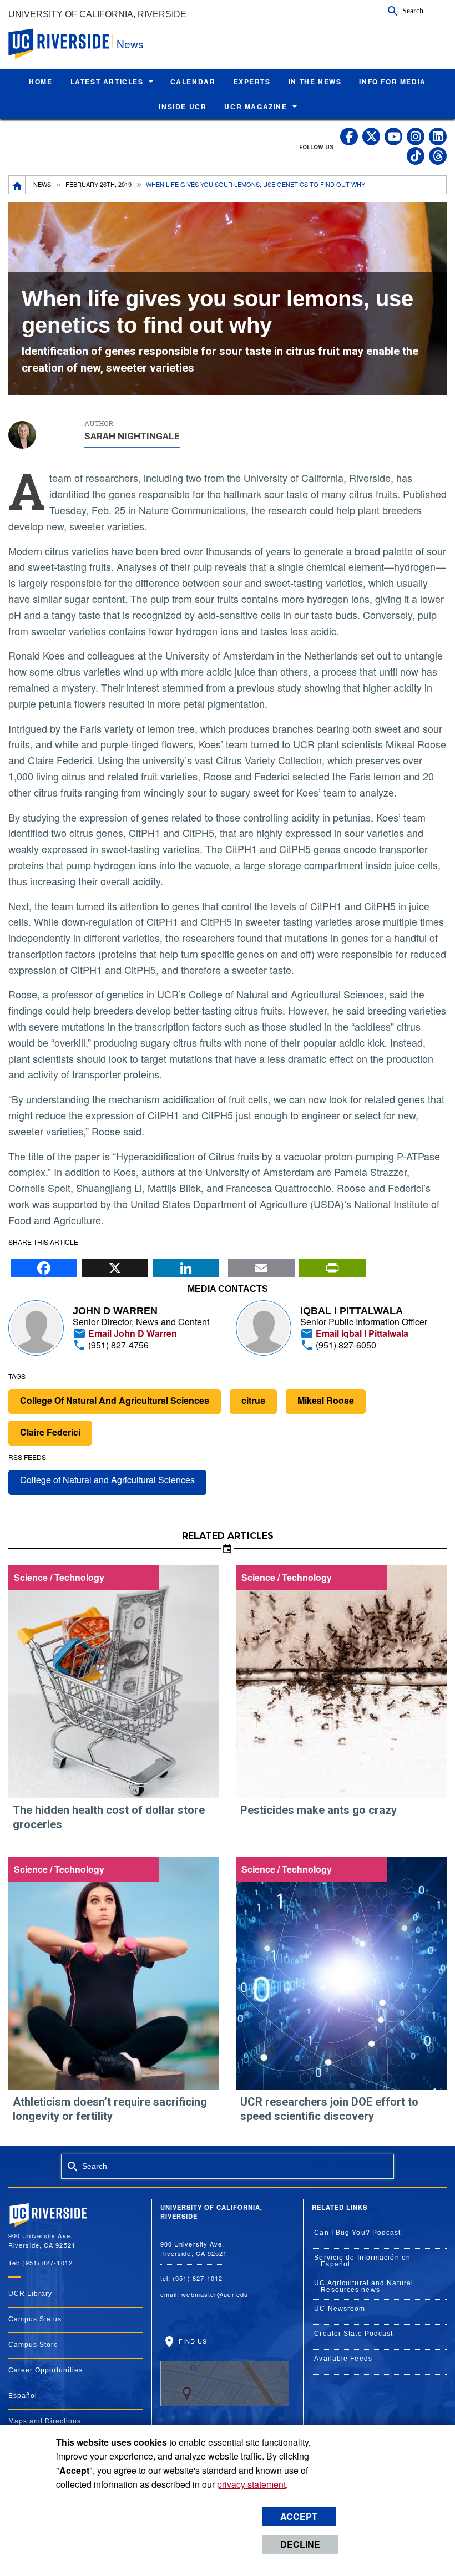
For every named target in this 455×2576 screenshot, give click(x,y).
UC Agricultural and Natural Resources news (364, 2286)
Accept (299, 2516)
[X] (115, 1265)
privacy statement (251, 2484)
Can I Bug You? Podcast (357, 2233)
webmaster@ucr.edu (215, 2294)
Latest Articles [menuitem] (107, 82)
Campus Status (35, 2319)
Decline (300, 2544)
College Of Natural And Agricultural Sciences (115, 1400)
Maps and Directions (45, 2421)
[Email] (261, 1265)
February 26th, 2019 (98, 184)
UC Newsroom (340, 2309)
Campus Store (33, 2345)
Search (413, 11)
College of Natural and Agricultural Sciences (107, 1480)
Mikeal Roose (326, 1400)
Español (23, 2396)
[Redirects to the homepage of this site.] (17, 185)
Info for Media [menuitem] (392, 82)
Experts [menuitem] (252, 82)
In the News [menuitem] (315, 82)
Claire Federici (50, 1432)
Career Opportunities (46, 2370)
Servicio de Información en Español (362, 2261)
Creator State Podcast (353, 2334)
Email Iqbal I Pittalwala (361, 1333)
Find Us (192, 2341)
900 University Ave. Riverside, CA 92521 (194, 2248)
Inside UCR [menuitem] (183, 107)
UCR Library (30, 2294)
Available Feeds (343, 2359)
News (130, 44)
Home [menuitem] (41, 82)
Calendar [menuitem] (193, 82)
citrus (253, 1400)
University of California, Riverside (97, 14)
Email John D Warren (132, 1333)
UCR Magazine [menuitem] (256, 107)
